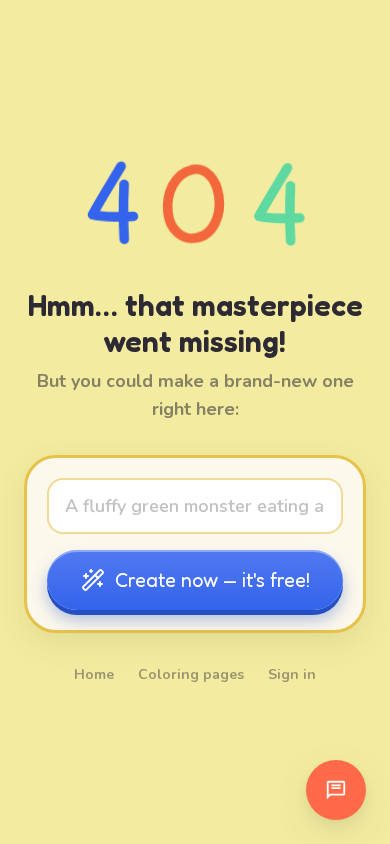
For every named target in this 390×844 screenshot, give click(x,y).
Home (94, 674)
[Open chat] (336, 790)
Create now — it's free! (212, 580)
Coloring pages (191, 674)
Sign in (292, 674)
